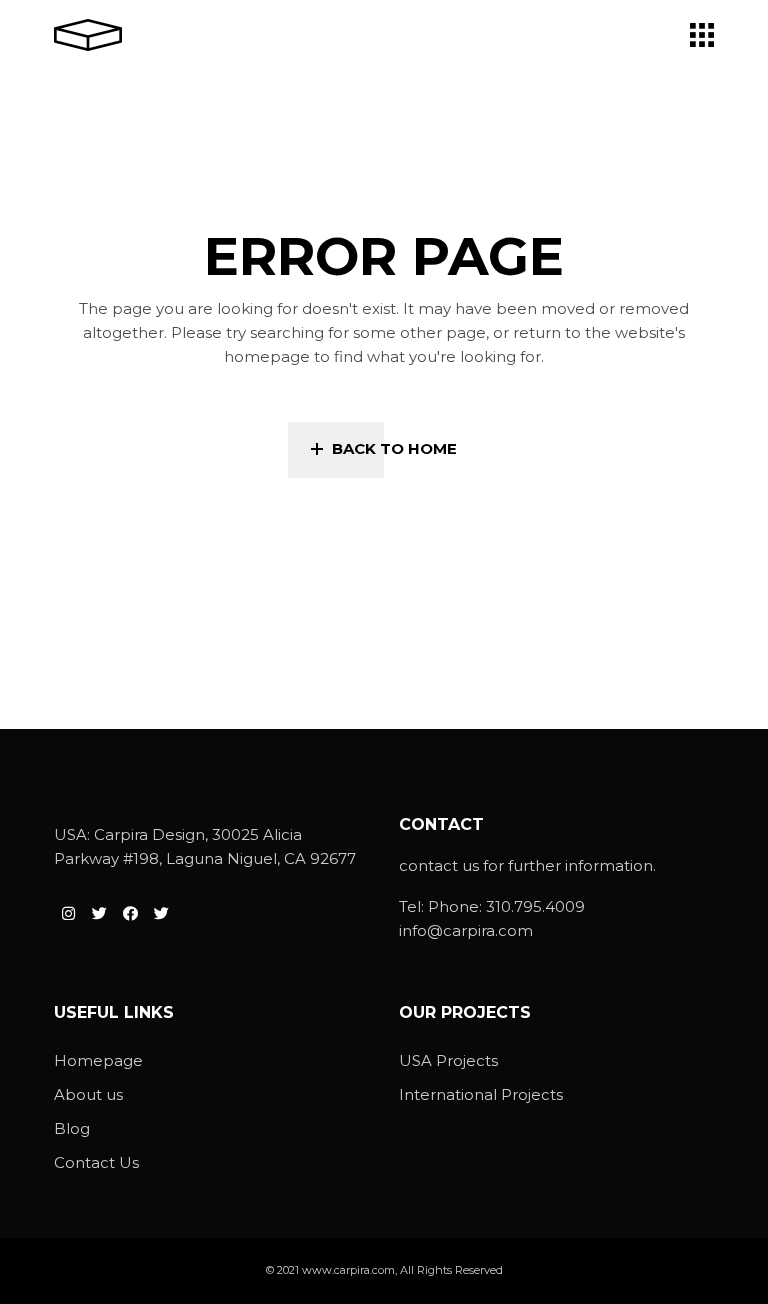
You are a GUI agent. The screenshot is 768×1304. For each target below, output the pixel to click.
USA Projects (448, 1060)
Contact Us (96, 1162)
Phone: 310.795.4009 (506, 906)
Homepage (98, 1060)
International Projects (481, 1094)
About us (88, 1094)
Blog (72, 1128)
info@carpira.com (466, 930)
